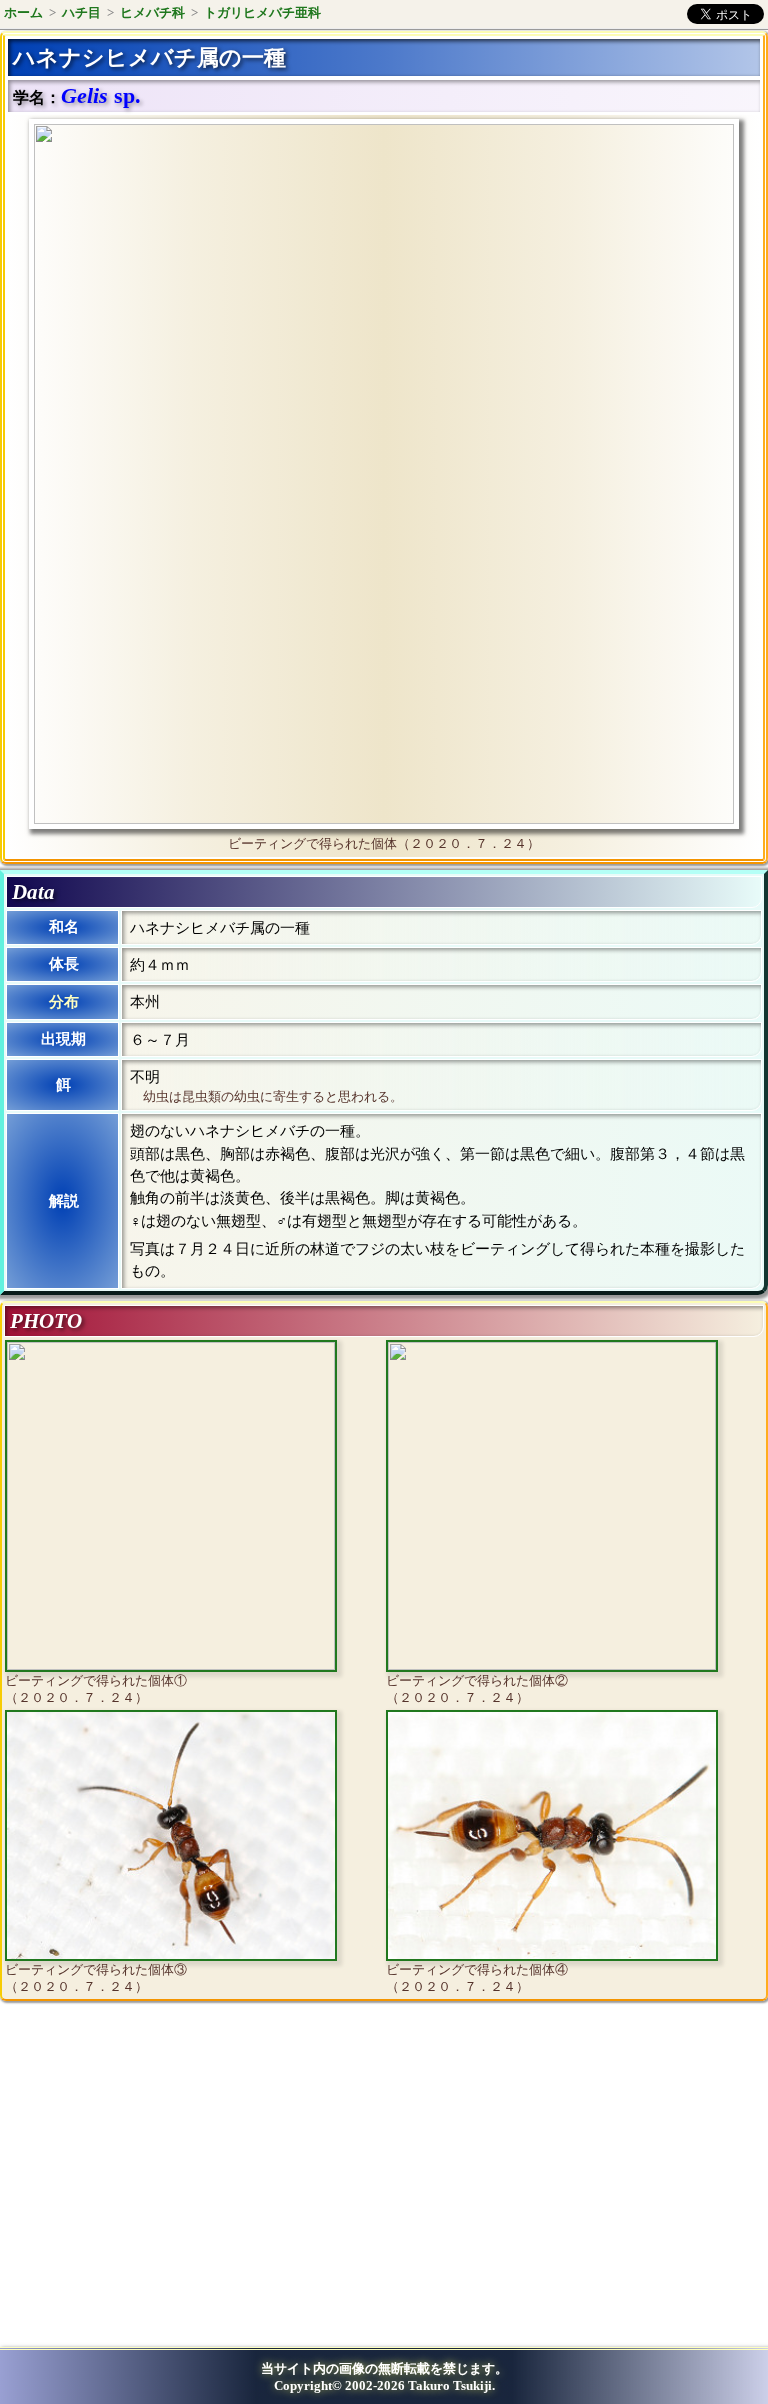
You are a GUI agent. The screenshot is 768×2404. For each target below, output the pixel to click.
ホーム (23, 12)
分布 (64, 1002)
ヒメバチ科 (152, 12)
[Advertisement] (176, 2181)
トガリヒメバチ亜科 (262, 12)
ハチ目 (81, 12)
